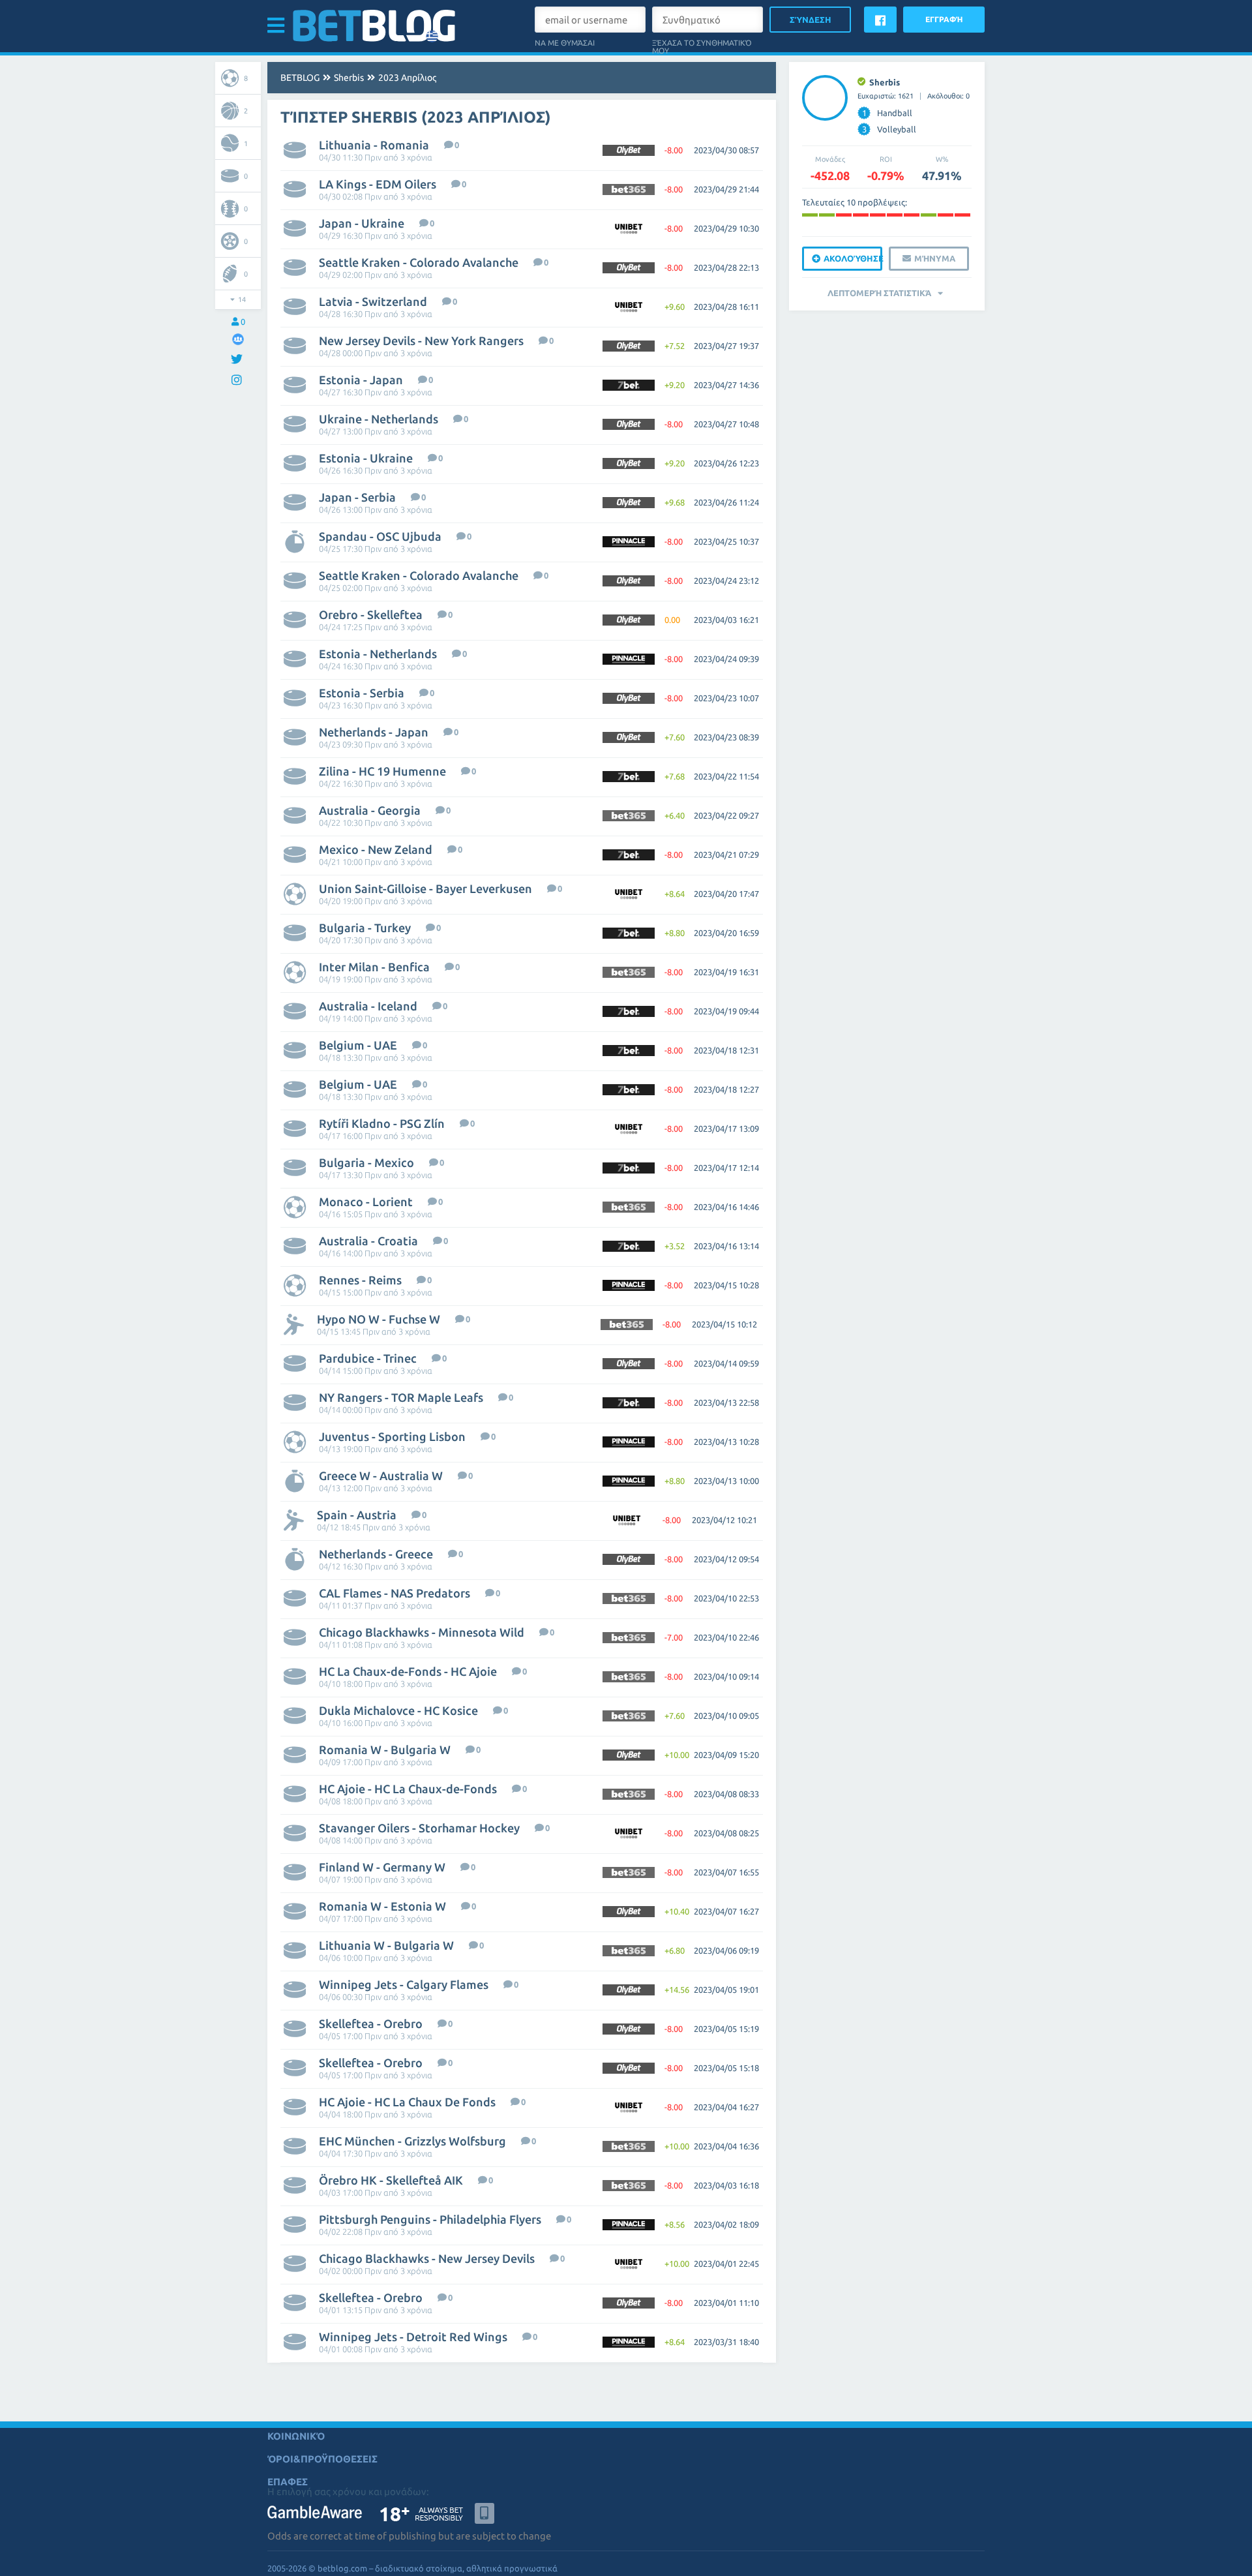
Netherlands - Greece (376, 1554)
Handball (887, 113)
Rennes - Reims (360, 1280)
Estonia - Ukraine (366, 458)
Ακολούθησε (853, 258)
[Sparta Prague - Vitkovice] (895, 215)
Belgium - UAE (358, 1045)
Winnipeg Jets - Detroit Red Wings (413, 2337)
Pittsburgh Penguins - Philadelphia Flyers (430, 2219)
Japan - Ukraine (362, 223)
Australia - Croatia (368, 1241)
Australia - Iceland (368, 1006)
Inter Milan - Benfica (374, 967)
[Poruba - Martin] (844, 215)
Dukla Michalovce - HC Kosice (398, 1710)
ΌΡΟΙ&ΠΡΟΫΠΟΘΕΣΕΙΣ (322, 2459)
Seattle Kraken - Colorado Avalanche (419, 262)
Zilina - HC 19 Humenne (382, 771)
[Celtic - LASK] (946, 215)
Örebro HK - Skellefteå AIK (391, 2180)
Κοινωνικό (296, 2436)
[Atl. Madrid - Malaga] (929, 215)
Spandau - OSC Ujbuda (380, 536)
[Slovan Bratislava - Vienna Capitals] (810, 215)
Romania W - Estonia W (382, 1906)
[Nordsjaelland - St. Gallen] (861, 215)
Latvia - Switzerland (373, 301)
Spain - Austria (357, 1515)
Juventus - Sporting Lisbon (392, 1436)
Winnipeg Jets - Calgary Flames (404, 1984)
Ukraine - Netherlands (379, 419)
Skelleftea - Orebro (371, 2023)
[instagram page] (238, 381)
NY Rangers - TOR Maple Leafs (401, 1397)
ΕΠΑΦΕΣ (288, 2482)
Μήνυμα (935, 258)
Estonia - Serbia (362, 693)
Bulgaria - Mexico (366, 1162)
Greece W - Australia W (381, 1476)
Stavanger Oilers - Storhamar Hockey (419, 1828)
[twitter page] (238, 360)
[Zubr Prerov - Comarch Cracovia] (962, 215)
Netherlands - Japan (374, 732)
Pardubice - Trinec (368, 1358)
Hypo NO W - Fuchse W (379, 1319)
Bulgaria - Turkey (365, 928)
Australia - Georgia (370, 810)
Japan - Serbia (357, 497)
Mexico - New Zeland (376, 849)
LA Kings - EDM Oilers (378, 184)
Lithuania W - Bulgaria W (386, 1945)
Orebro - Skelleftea (371, 614)
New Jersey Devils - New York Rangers (421, 341)
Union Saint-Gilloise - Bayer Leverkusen (425, 888)
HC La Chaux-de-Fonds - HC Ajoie (408, 1671)
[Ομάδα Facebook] (238, 339)
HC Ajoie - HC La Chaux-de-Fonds (408, 1789)
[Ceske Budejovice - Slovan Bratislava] (878, 215)
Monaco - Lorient (366, 1202)
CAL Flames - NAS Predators (395, 1593)
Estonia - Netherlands (378, 654)
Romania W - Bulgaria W (385, 1750)
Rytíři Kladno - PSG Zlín (382, 1123)
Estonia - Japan (361, 380)
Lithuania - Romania (374, 145)
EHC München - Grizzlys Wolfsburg (412, 2141)
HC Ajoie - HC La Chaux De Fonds (407, 2102)
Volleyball (889, 129)
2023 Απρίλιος (407, 78)
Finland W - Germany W (382, 1867)
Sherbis (349, 78)
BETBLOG (300, 78)
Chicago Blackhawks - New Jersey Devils (427, 2258)
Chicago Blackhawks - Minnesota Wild (422, 1632)
